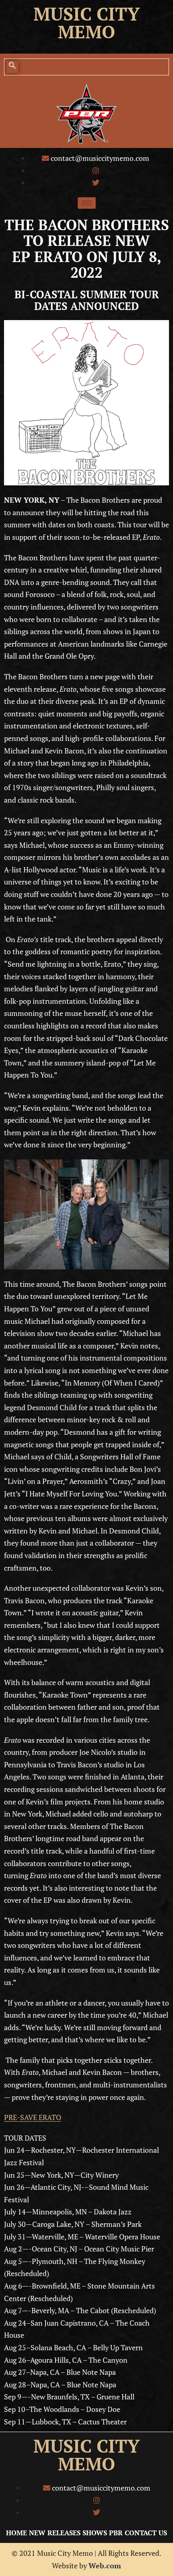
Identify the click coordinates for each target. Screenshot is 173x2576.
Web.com (105, 2566)
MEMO (86, 2464)
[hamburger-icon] (87, 203)
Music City (86, 14)
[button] (12, 67)
